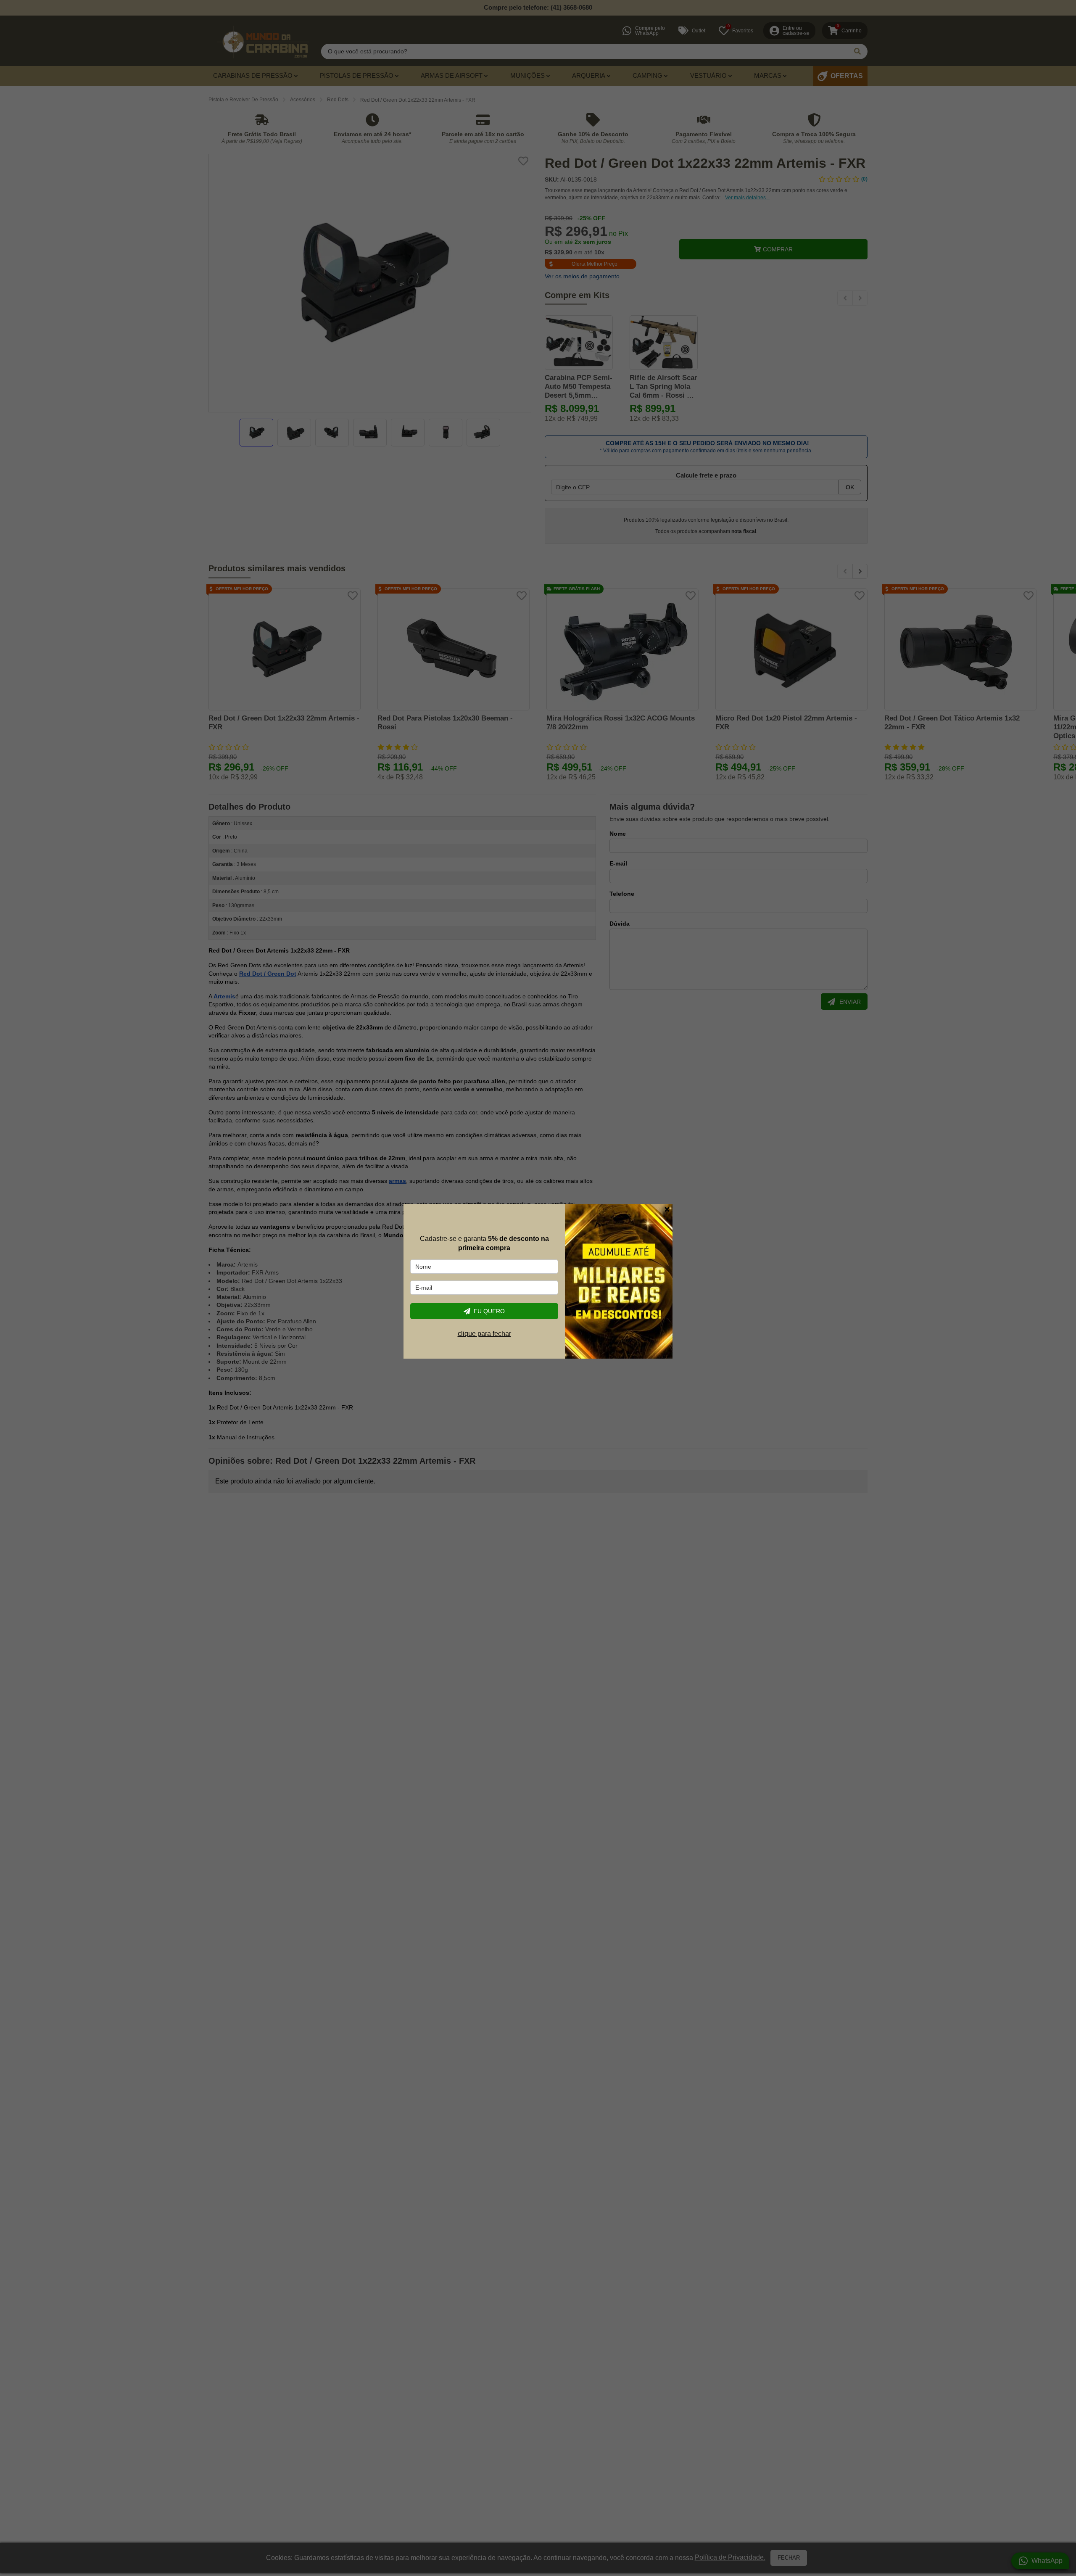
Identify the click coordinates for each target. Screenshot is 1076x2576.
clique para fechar (484, 1334)
